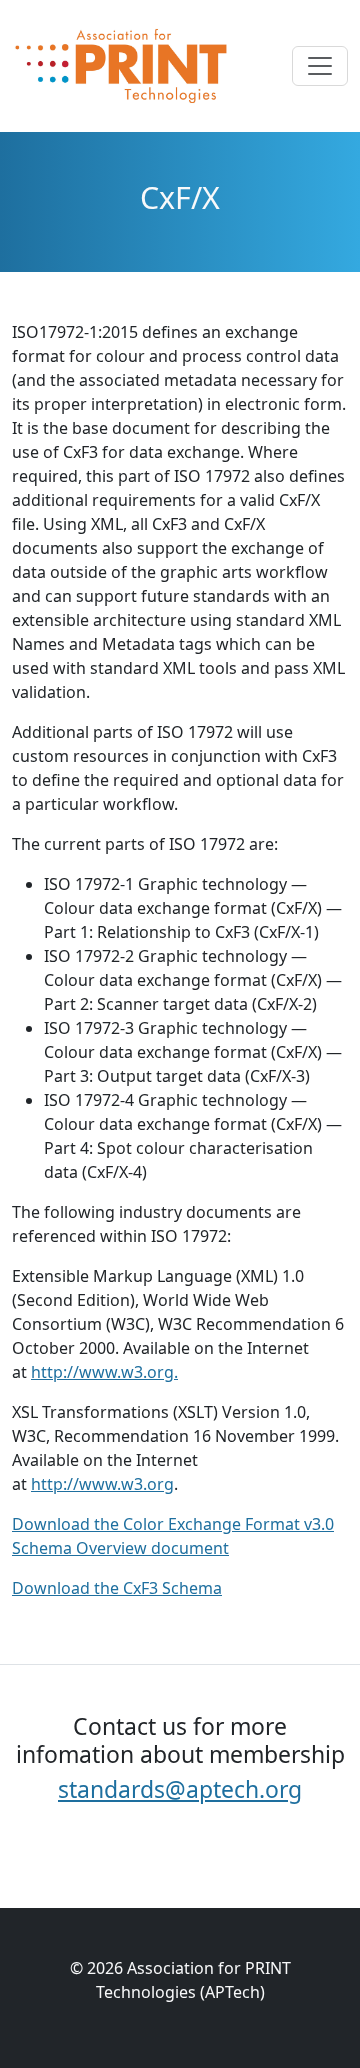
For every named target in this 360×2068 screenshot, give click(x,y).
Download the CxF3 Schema (117, 1588)
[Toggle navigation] (320, 66)
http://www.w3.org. (104, 1372)
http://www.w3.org (102, 1484)
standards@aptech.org (180, 1789)
